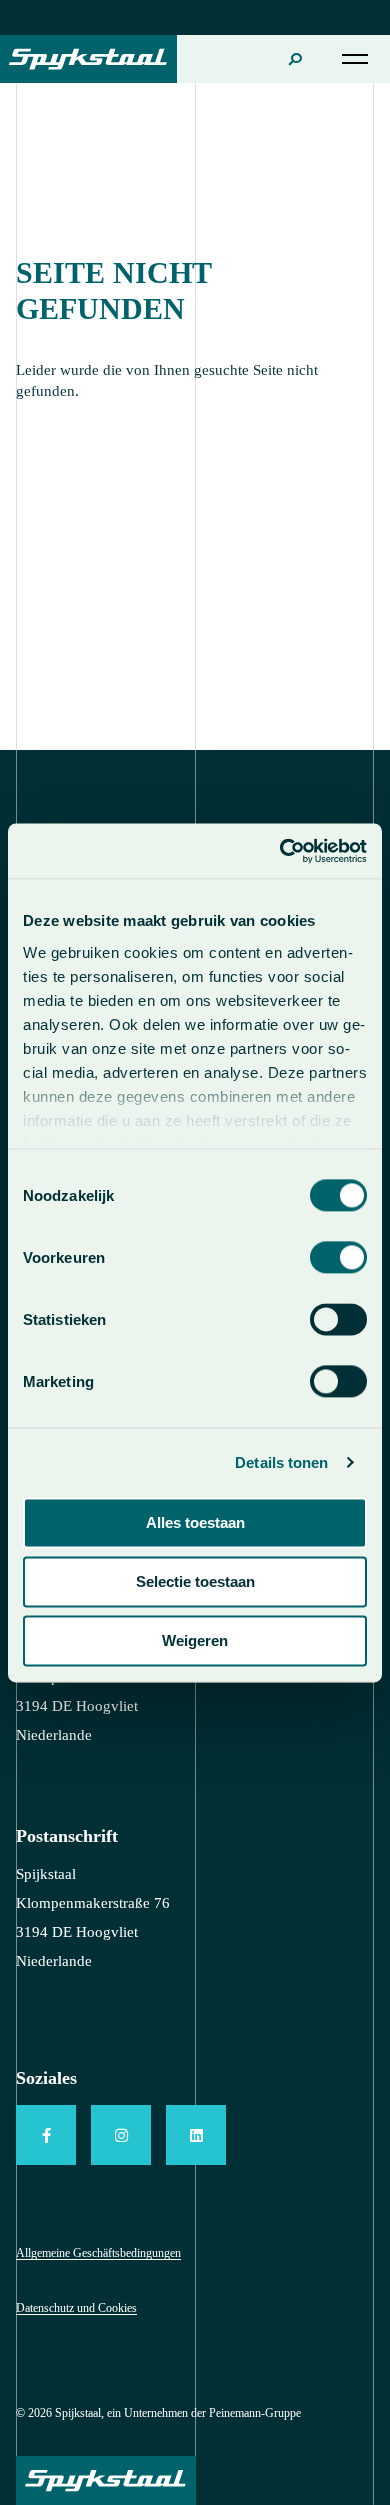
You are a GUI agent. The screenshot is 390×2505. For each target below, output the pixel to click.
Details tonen (281, 1462)
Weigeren (195, 1640)
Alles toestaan (195, 1522)
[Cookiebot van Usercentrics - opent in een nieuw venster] (280, 851)
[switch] (338, 1257)
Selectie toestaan (195, 1581)
